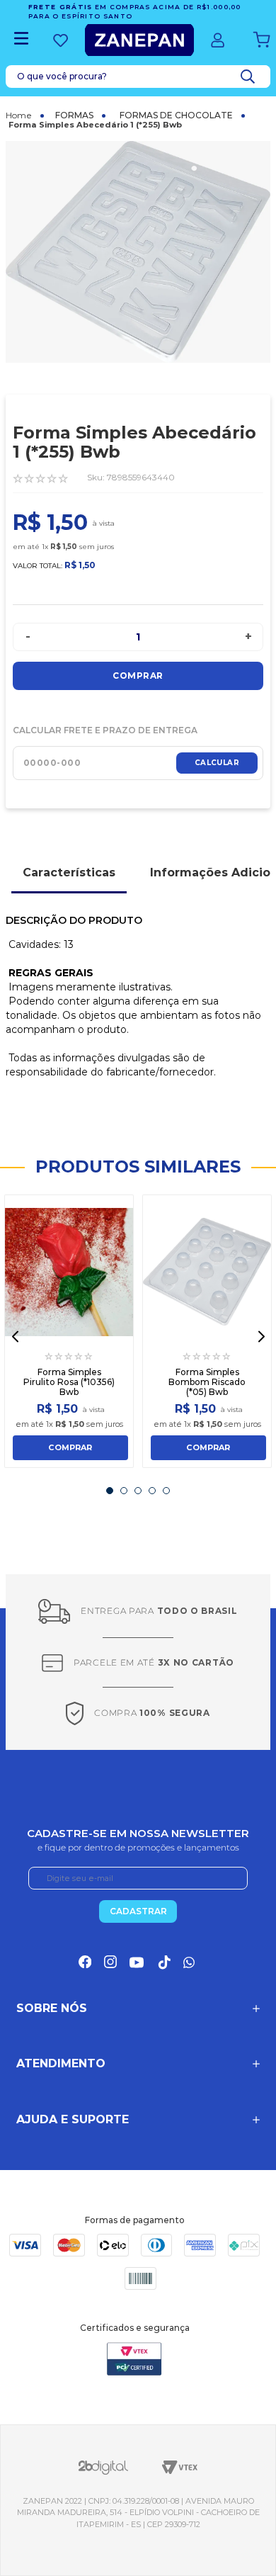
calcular (217, 763)
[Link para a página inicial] (25, 115)
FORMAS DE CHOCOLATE (176, 115)
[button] (15, 1337)
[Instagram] (110, 1962)
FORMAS (74, 115)
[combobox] (138, 77)
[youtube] (137, 1962)
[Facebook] (85, 1962)
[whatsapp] (190, 1962)
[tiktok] (163, 1962)
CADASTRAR (138, 1911)
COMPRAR (70, 1447)
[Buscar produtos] (251, 77)
